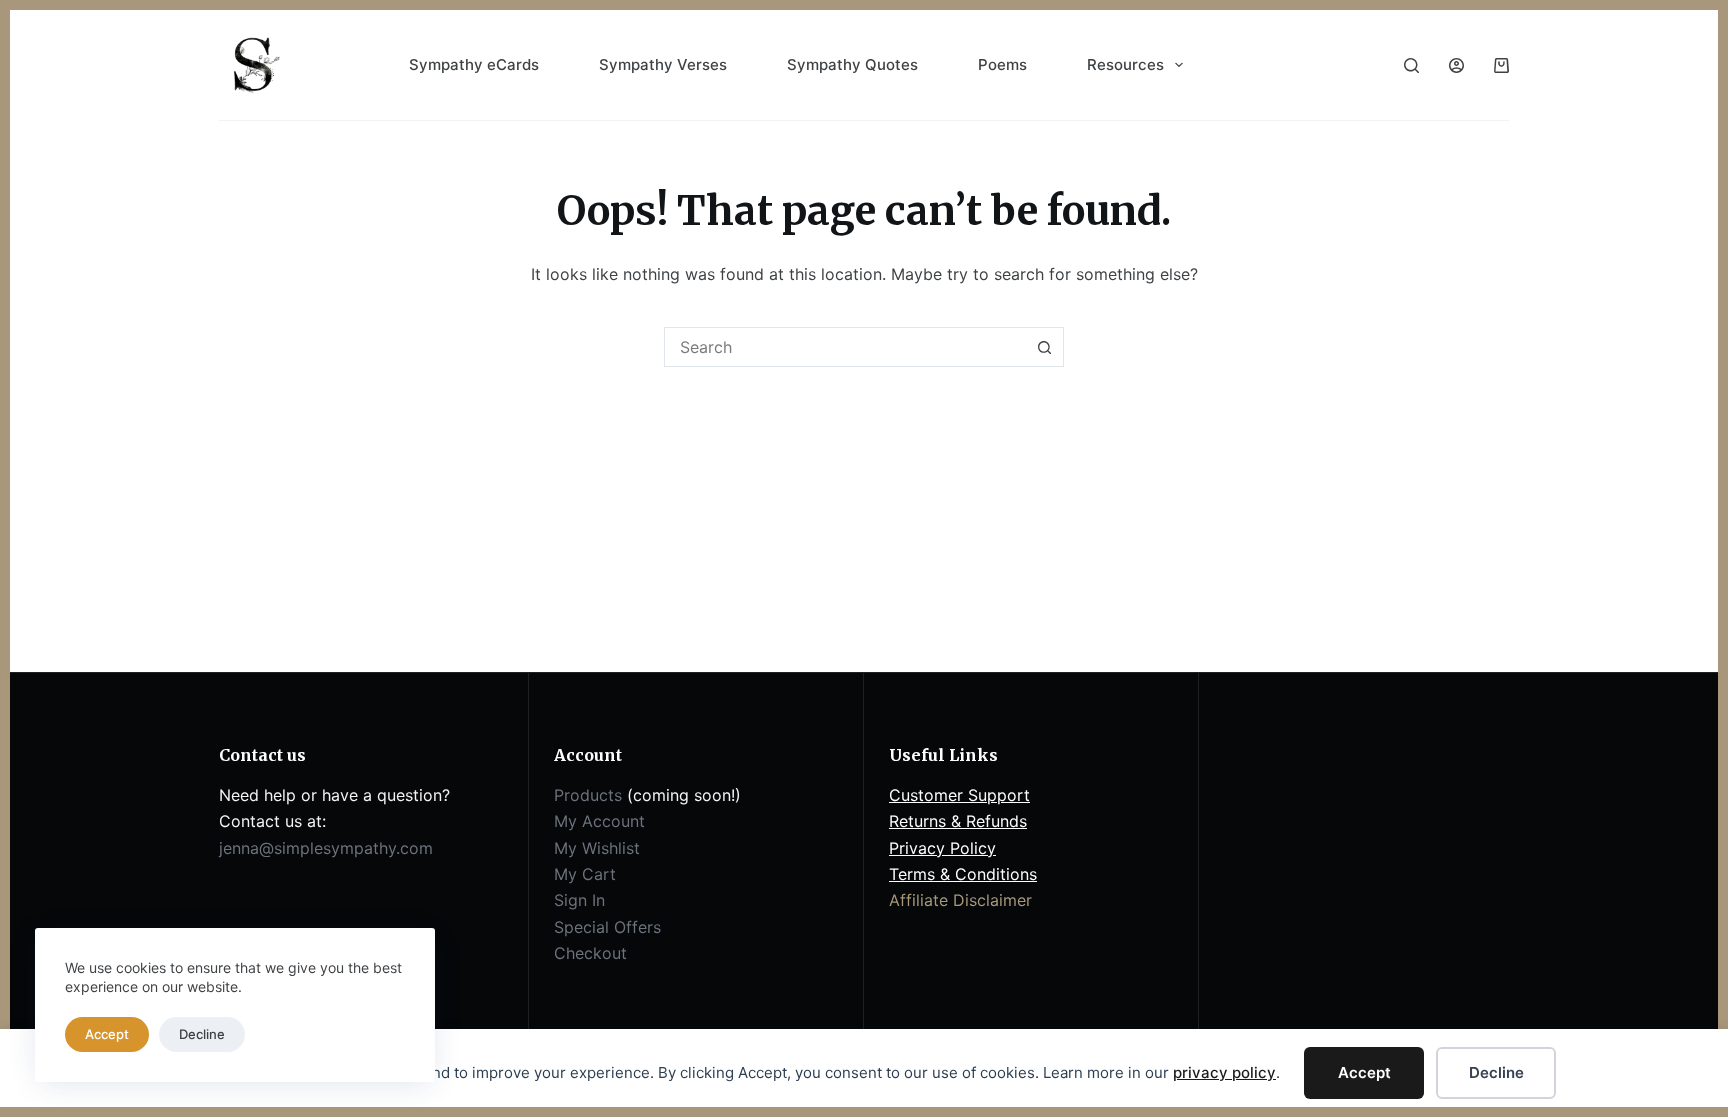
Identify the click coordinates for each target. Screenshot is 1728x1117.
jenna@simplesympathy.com (326, 848)
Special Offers (607, 927)
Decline (1496, 1072)
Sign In (579, 900)
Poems (1002, 64)
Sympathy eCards (474, 64)
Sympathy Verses (663, 64)
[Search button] (1044, 347)
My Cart (585, 874)
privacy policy (1224, 1072)
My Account (599, 821)
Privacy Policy (942, 848)
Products (588, 795)
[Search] (1411, 65)
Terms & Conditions (963, 874)
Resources (1125, 64)
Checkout (590, 953)
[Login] (1456, 65)
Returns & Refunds (958, 821)
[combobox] (845, 347)
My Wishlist (597, 848)
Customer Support (959, 795)
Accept (1364, 1072)
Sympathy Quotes (852, 64)
